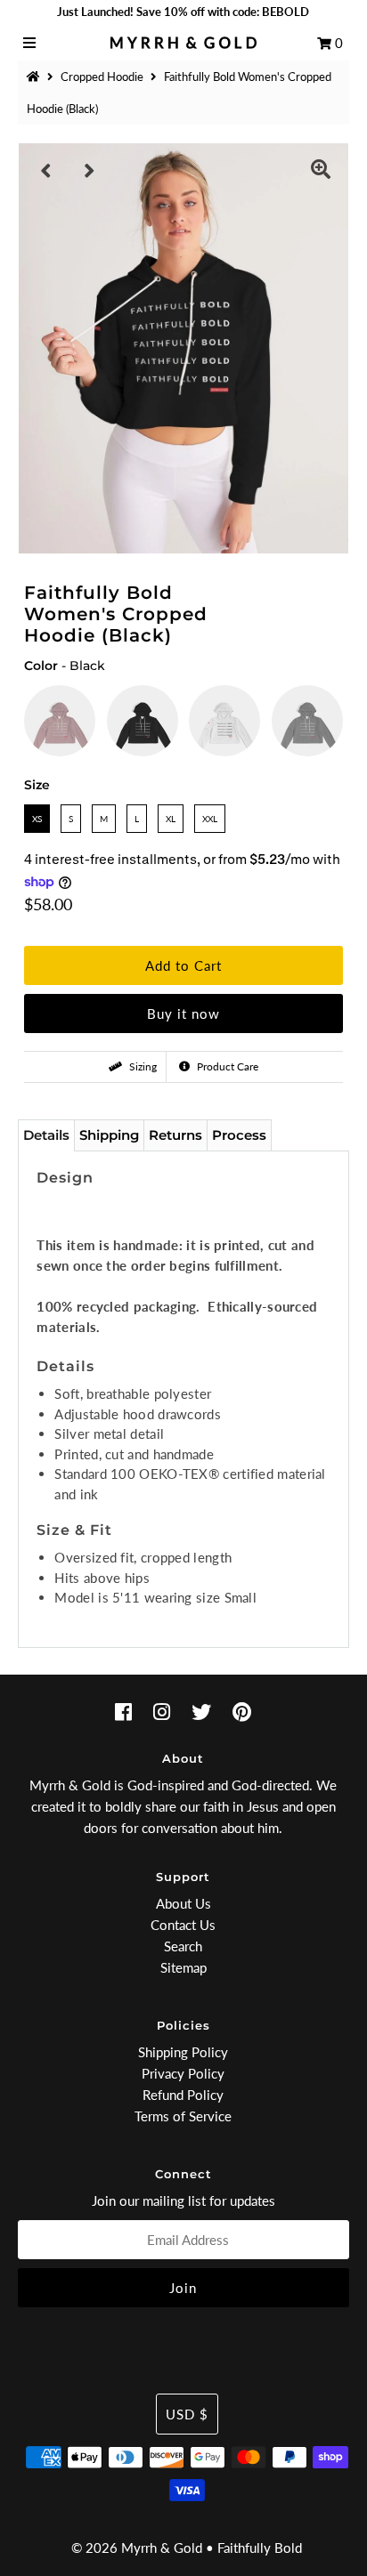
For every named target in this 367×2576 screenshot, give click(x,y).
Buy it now (183, 1013)
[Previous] (46, 171)
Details (46, 1135)
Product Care (226, 1066)
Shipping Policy (183, 2052)
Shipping (109, 1135)
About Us (183, 1903)
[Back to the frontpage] (36, 77)
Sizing (142, 1066)
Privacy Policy (183, 2073)
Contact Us (183, 1925)
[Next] (90, 171)
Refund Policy (183, 2095)
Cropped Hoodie (102, 77)
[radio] (60, 721)
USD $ (187, 2414)
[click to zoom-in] (321, 171)
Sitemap (183, 1967)
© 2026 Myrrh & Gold (137, 2548)
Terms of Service (183, 2116)
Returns (175, 1135)
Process (239, 1135)
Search (183, 1946)
